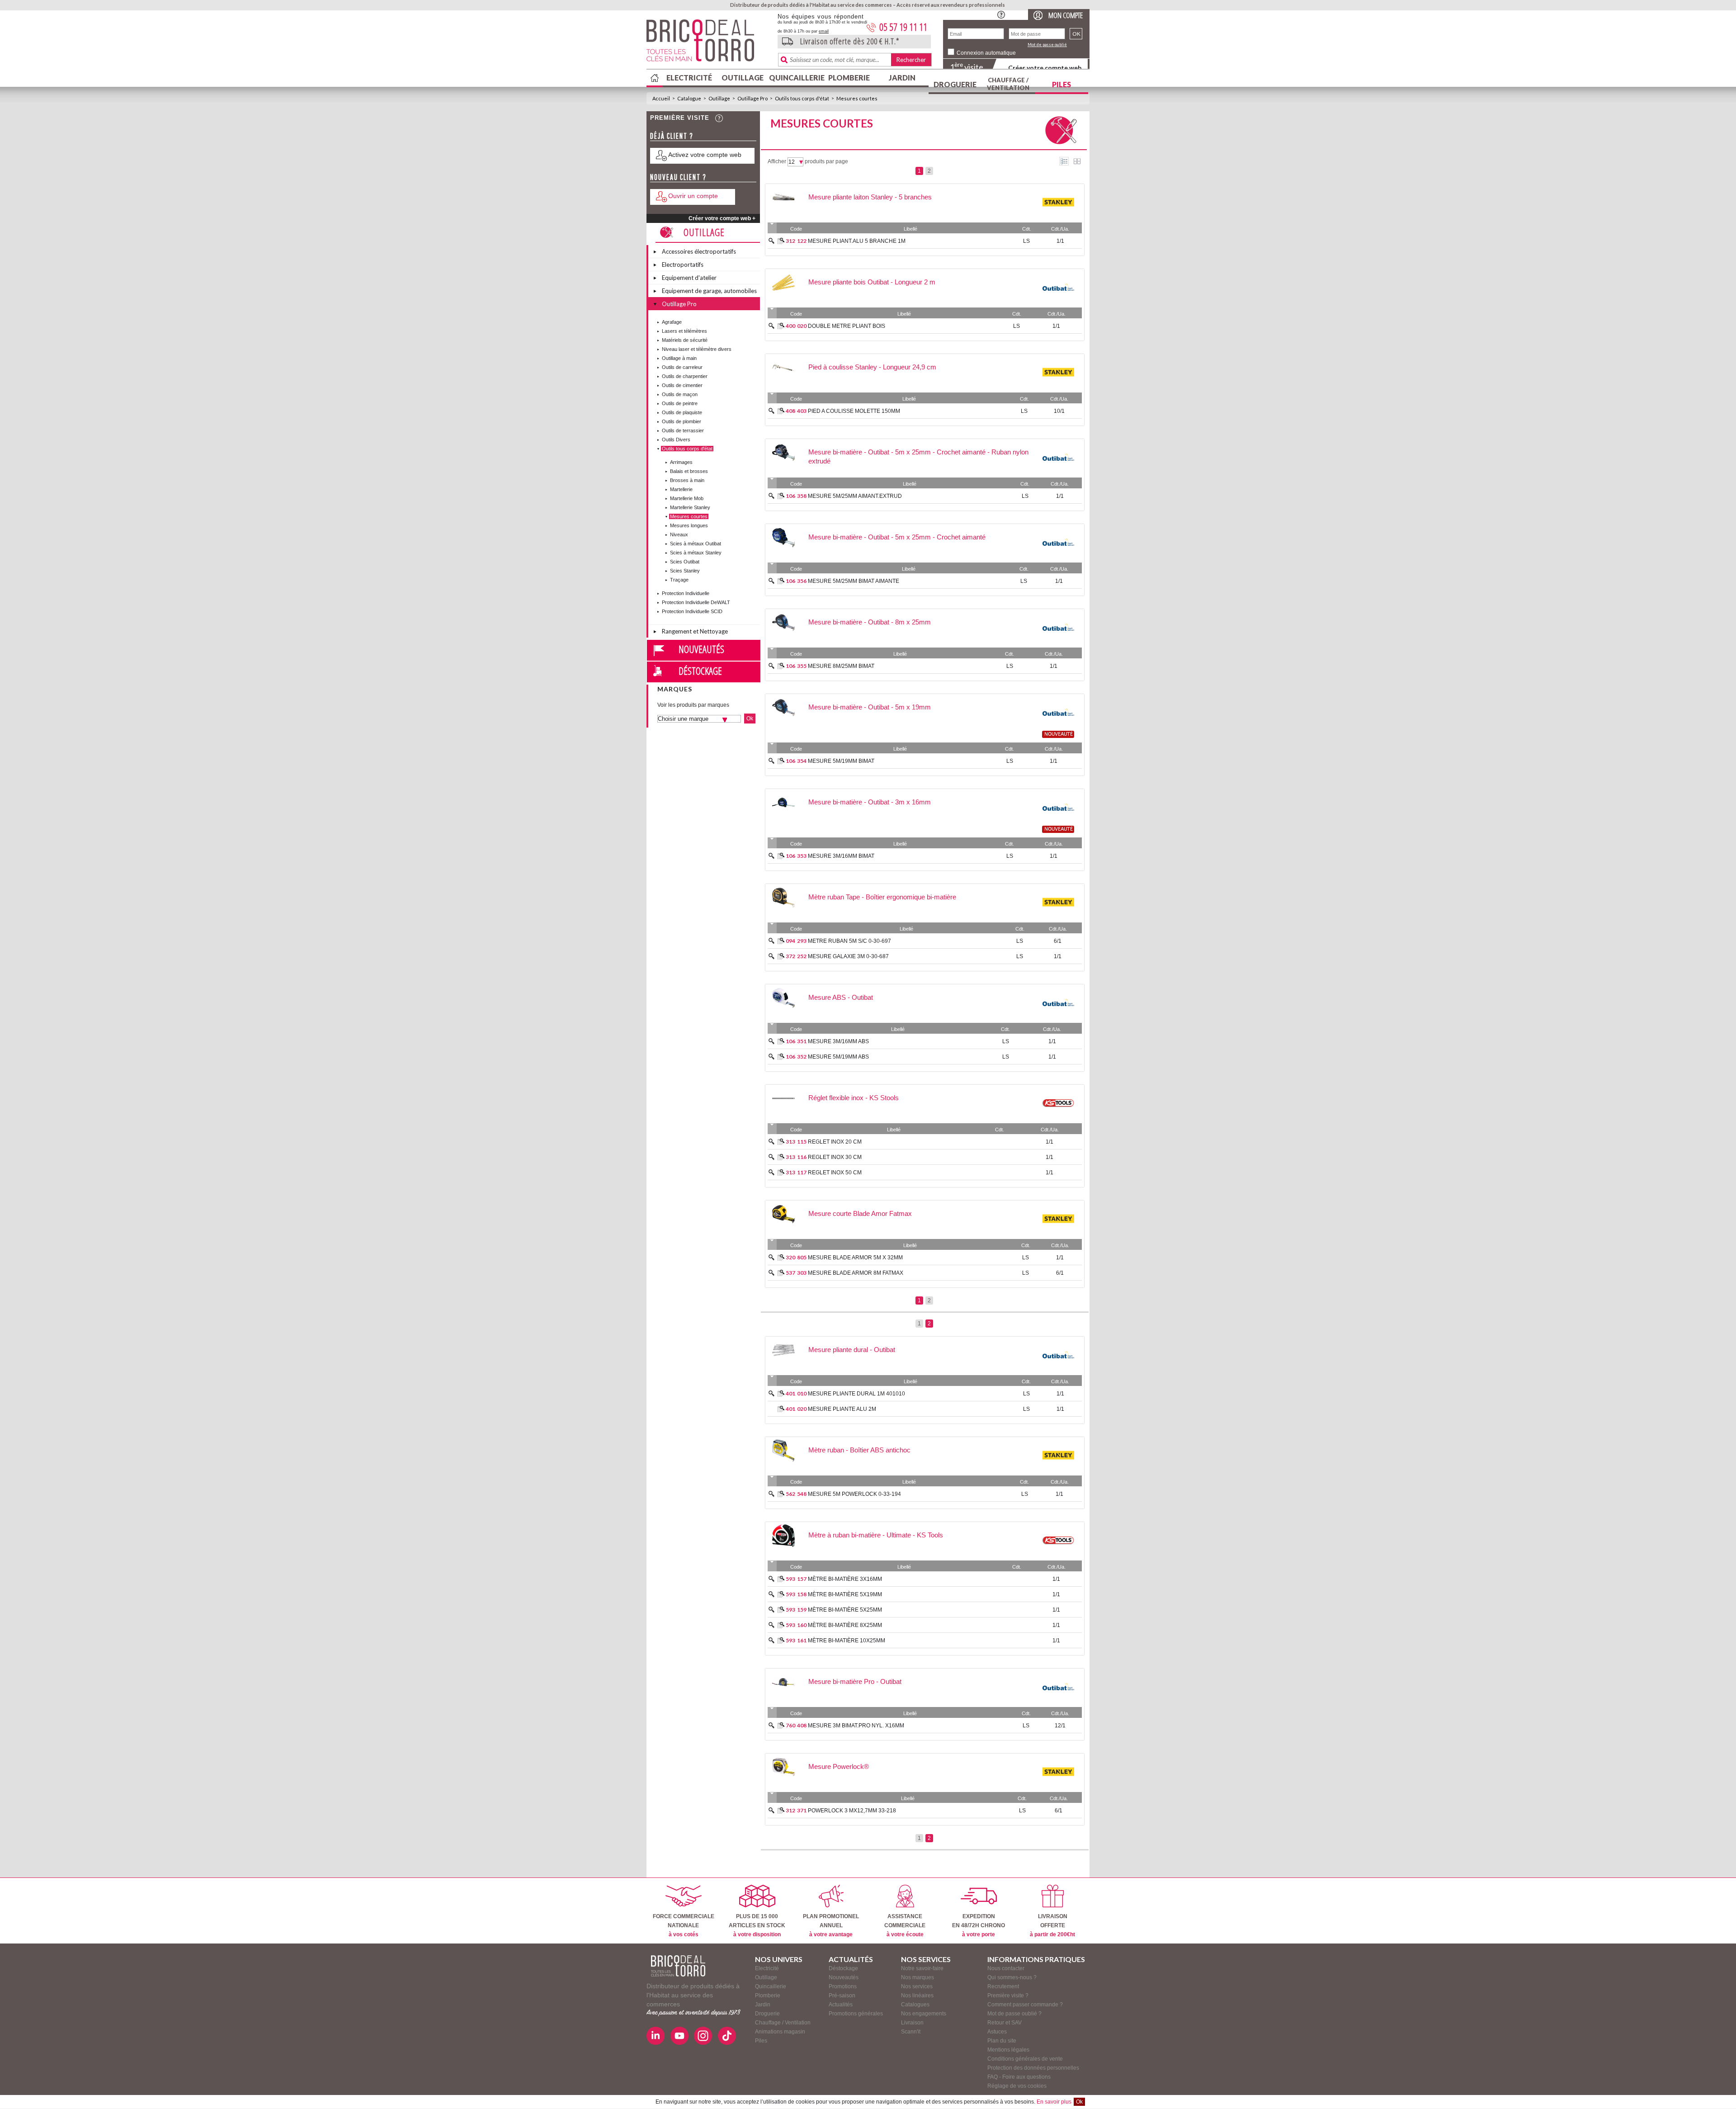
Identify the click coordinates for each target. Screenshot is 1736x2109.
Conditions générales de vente (1025, 2059)
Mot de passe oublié (1047, 45)
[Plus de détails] (781, 241)
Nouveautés (701, 649)
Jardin (902, 78)
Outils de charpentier (685, 376)
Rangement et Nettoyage (695, 631)
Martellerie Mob (687, 498)
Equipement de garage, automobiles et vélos (709, 292)
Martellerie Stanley (690, 507)
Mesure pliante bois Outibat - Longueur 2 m (872, 282)
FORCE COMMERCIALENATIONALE (684, 1925)
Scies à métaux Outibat (696, 544)
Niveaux (679, 534)
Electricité (689, 78)
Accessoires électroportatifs (699, 251)
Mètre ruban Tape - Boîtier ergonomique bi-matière (882, 897)
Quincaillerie (796, 78)
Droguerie (955, 84)
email (824, 31)
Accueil (661, 98)
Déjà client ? (672, 136)
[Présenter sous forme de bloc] (1077, 161)
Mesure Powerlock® (839, 1766)
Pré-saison (842, 1996)
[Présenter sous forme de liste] (1064, 161)
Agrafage (672, 322)
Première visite (680, 118)
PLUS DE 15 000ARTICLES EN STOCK (757, 1925)
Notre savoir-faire (922, 1968)
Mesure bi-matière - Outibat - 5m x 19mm (870, 707)
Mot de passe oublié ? (1014, 2014)
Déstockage (700, 671)
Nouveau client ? (678, 177)
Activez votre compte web (705, 155)
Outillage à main (679, 358)
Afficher (777, 161)
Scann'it (911, 2032)
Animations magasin (780, 2032)
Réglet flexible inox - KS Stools (854, 1098)
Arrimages (681, 462)
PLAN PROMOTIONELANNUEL (831, 1925)
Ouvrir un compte (693, 196)
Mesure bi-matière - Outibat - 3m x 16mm (870, 802)
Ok (1079, 2102)
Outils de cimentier (682, 385)
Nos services (917, 1986)
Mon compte (1066, 15)
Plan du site (1002, 2041)
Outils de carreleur (682, 367)
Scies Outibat (685, 562)
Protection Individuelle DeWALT (696, 602)
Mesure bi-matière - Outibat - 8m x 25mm (870, 622)
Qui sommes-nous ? (1012, 1977)
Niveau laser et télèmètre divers (697, 349)
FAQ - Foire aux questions (1019, 2077)
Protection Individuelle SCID (692, 611)
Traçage (679, 580)
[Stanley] (1058, 217)
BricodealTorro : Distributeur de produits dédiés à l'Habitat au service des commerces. (709, 43)
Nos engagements (924, 2014)
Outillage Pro (752, 98)
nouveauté (1059, 734)
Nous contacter (1006, 1968)
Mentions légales (1008, 2050)
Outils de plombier (682, 421)
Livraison (912, 2023)
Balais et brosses (689, 471)
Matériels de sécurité (685, 340)
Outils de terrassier (683, 430)
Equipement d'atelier (689, 278)
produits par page (826, 161)
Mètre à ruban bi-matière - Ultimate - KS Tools (876, 1535)
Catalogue (689, 98)
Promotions (843, 1986)
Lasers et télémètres (684, 331)
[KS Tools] (1058, 1117)
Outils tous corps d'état (802, 98)
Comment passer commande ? (1025, 2005)
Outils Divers (676, 440)
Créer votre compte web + (722, 218)
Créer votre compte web (1045, 68)
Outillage (743, 78)
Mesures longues (689, 525)
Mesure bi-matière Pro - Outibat (855, 1681)
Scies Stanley (685, 571)
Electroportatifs (683, 265)
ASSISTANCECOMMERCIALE (905, 1925)
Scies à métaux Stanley (696, 553)
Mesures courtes (857, 98)
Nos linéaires (917, 1996)
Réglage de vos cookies (1017, 2086)
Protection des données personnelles (1033, 2068)
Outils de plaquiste (682, 412)
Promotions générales (856, 2014)
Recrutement (1003, 1986)
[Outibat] (1058, 302)
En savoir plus (1054, 2102)
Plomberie (849, 78)
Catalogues (915, 2005)
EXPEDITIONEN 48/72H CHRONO (979, 1925)
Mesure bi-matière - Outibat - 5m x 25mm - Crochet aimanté (897, 537)
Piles (1061, 84)
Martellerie (681, 489)
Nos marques (918, 1977)
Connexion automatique (986, 53)
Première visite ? (1008, 1996)
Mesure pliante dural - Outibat (852, 1350)
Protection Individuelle (686, 593)
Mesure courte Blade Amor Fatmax (860, 1213)
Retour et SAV (1005, 2023)
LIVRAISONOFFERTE (1052, 1925)
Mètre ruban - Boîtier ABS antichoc (859, 1450)
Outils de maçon (680, 394)
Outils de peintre (680, 403)
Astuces (997, 2032)
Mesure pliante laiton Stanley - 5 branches (870, 197)
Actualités (841, 2005)
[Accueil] (678, 1966)
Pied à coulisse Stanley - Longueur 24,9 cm (872, 367)
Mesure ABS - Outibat (841, 997)
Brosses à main (687, 480)
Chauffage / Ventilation (1008, 84)
